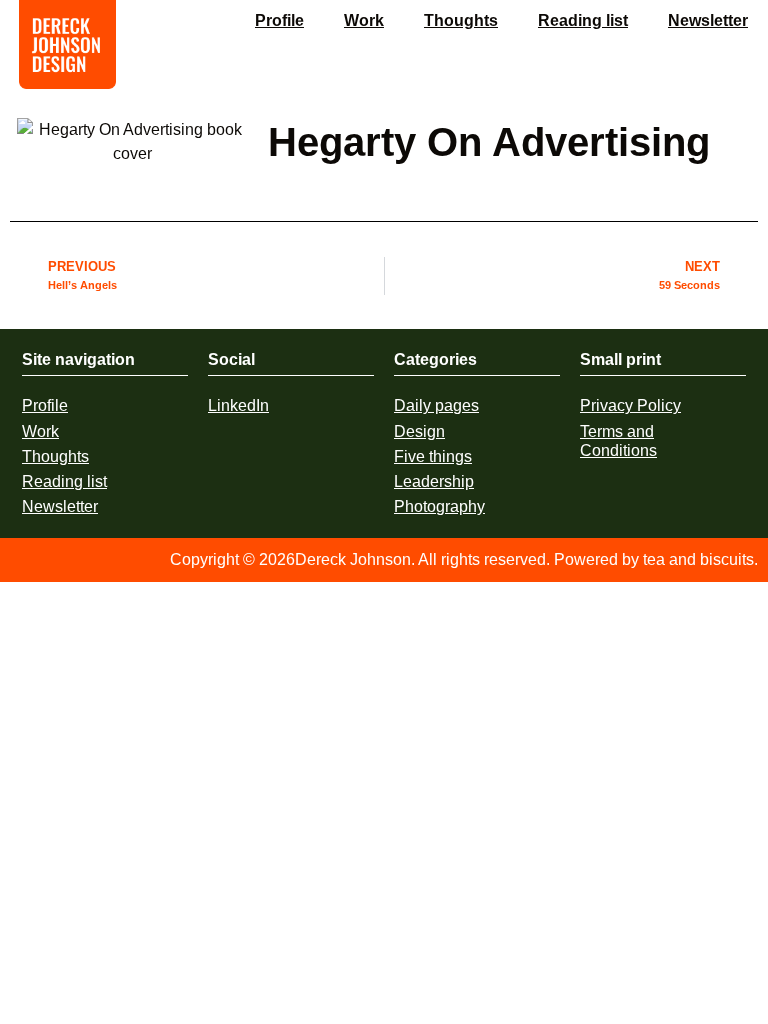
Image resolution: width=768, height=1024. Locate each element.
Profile (279, 20)
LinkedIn (238, 405)
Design (419, 431)
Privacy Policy (630, 405)
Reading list (583, 20)
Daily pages (436, 405)
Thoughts (461, 20)
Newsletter (708, 20)
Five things (433, 456)
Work (364, 20)
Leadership (434, 481)
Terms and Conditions (618, 441)
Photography (439, 506)
